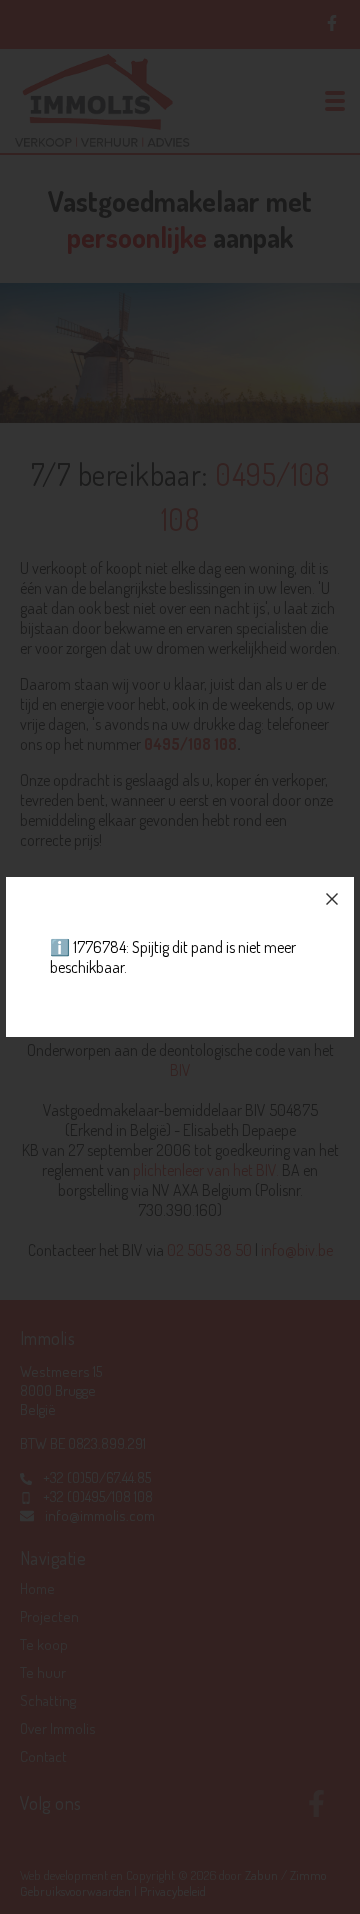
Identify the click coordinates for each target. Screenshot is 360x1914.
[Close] (332, 899)
